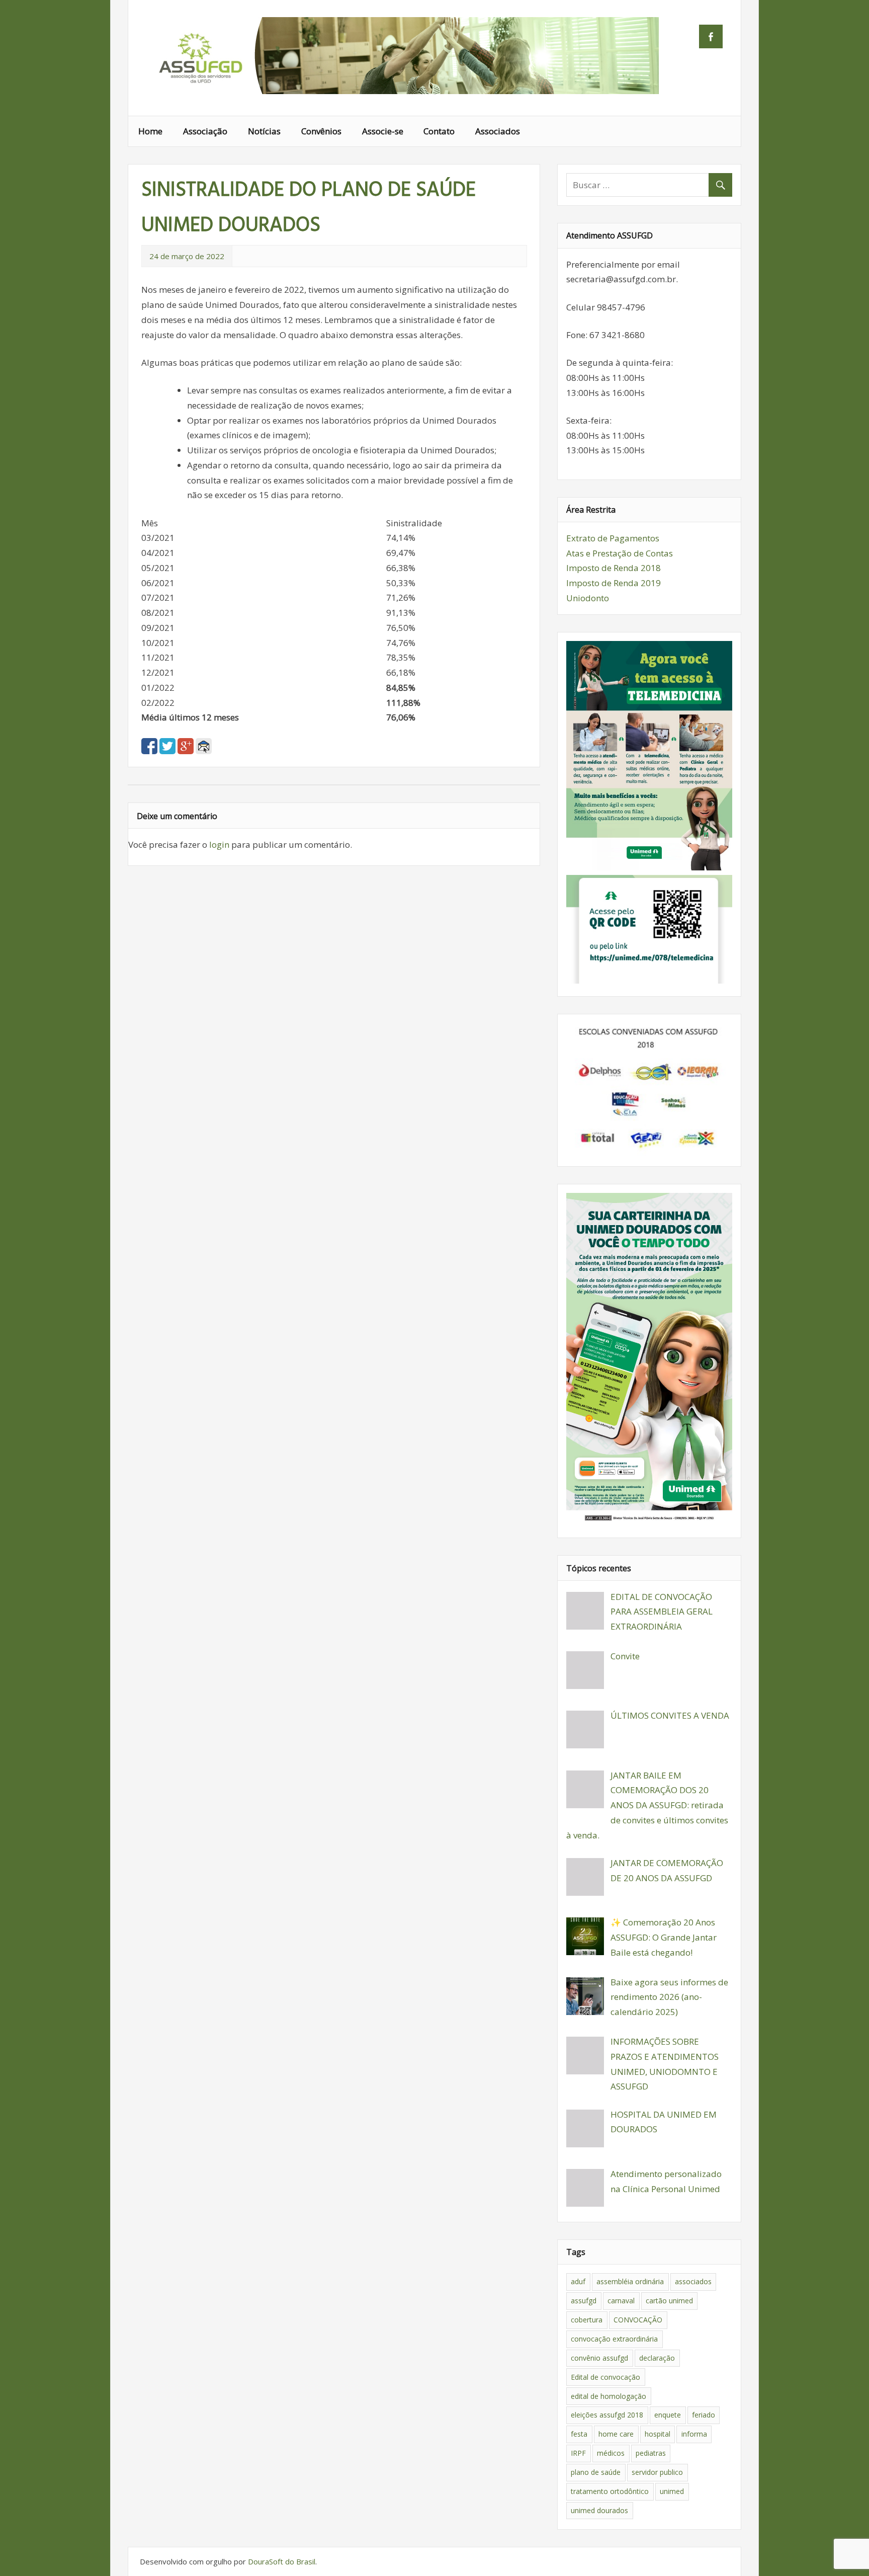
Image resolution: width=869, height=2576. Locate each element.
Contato (439, 131)
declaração (657, 2358)
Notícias (264, 131)
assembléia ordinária (630, 2281)
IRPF (578, 2453)
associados (693, 2281)
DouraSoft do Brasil (282, 2561)
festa (579, 2434)
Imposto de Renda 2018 (614, 568)
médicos (611, 2453)
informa (694, 2434)
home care (616, 2434)
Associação (205, 131)
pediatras (651, 2453)
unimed (672, 2491)
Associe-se (383, 131)
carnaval (621, 2301)
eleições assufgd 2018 (607, 2415)
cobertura (587, 2320)
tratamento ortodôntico (610, 2491)
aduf (578, 2281)
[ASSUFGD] (402, 91)
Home (150, 131)
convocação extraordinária (614, 2339)
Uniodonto (588, 598)
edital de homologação (609, 2396)
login (219, 844)
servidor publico (657, 2472)
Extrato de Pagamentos (613, 538)
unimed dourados (599, 2510)
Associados (498, 131)
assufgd (584, 2301)
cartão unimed (669, 2301)
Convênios (321, 131)
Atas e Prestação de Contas (620, 553)
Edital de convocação (605, 2377)
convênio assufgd (599, 2358)
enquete (668, 2415)
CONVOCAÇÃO (638, 2320)
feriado (704, 2415)
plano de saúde (596, 2472)
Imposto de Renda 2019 (614, 583)
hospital (658, 2434)
